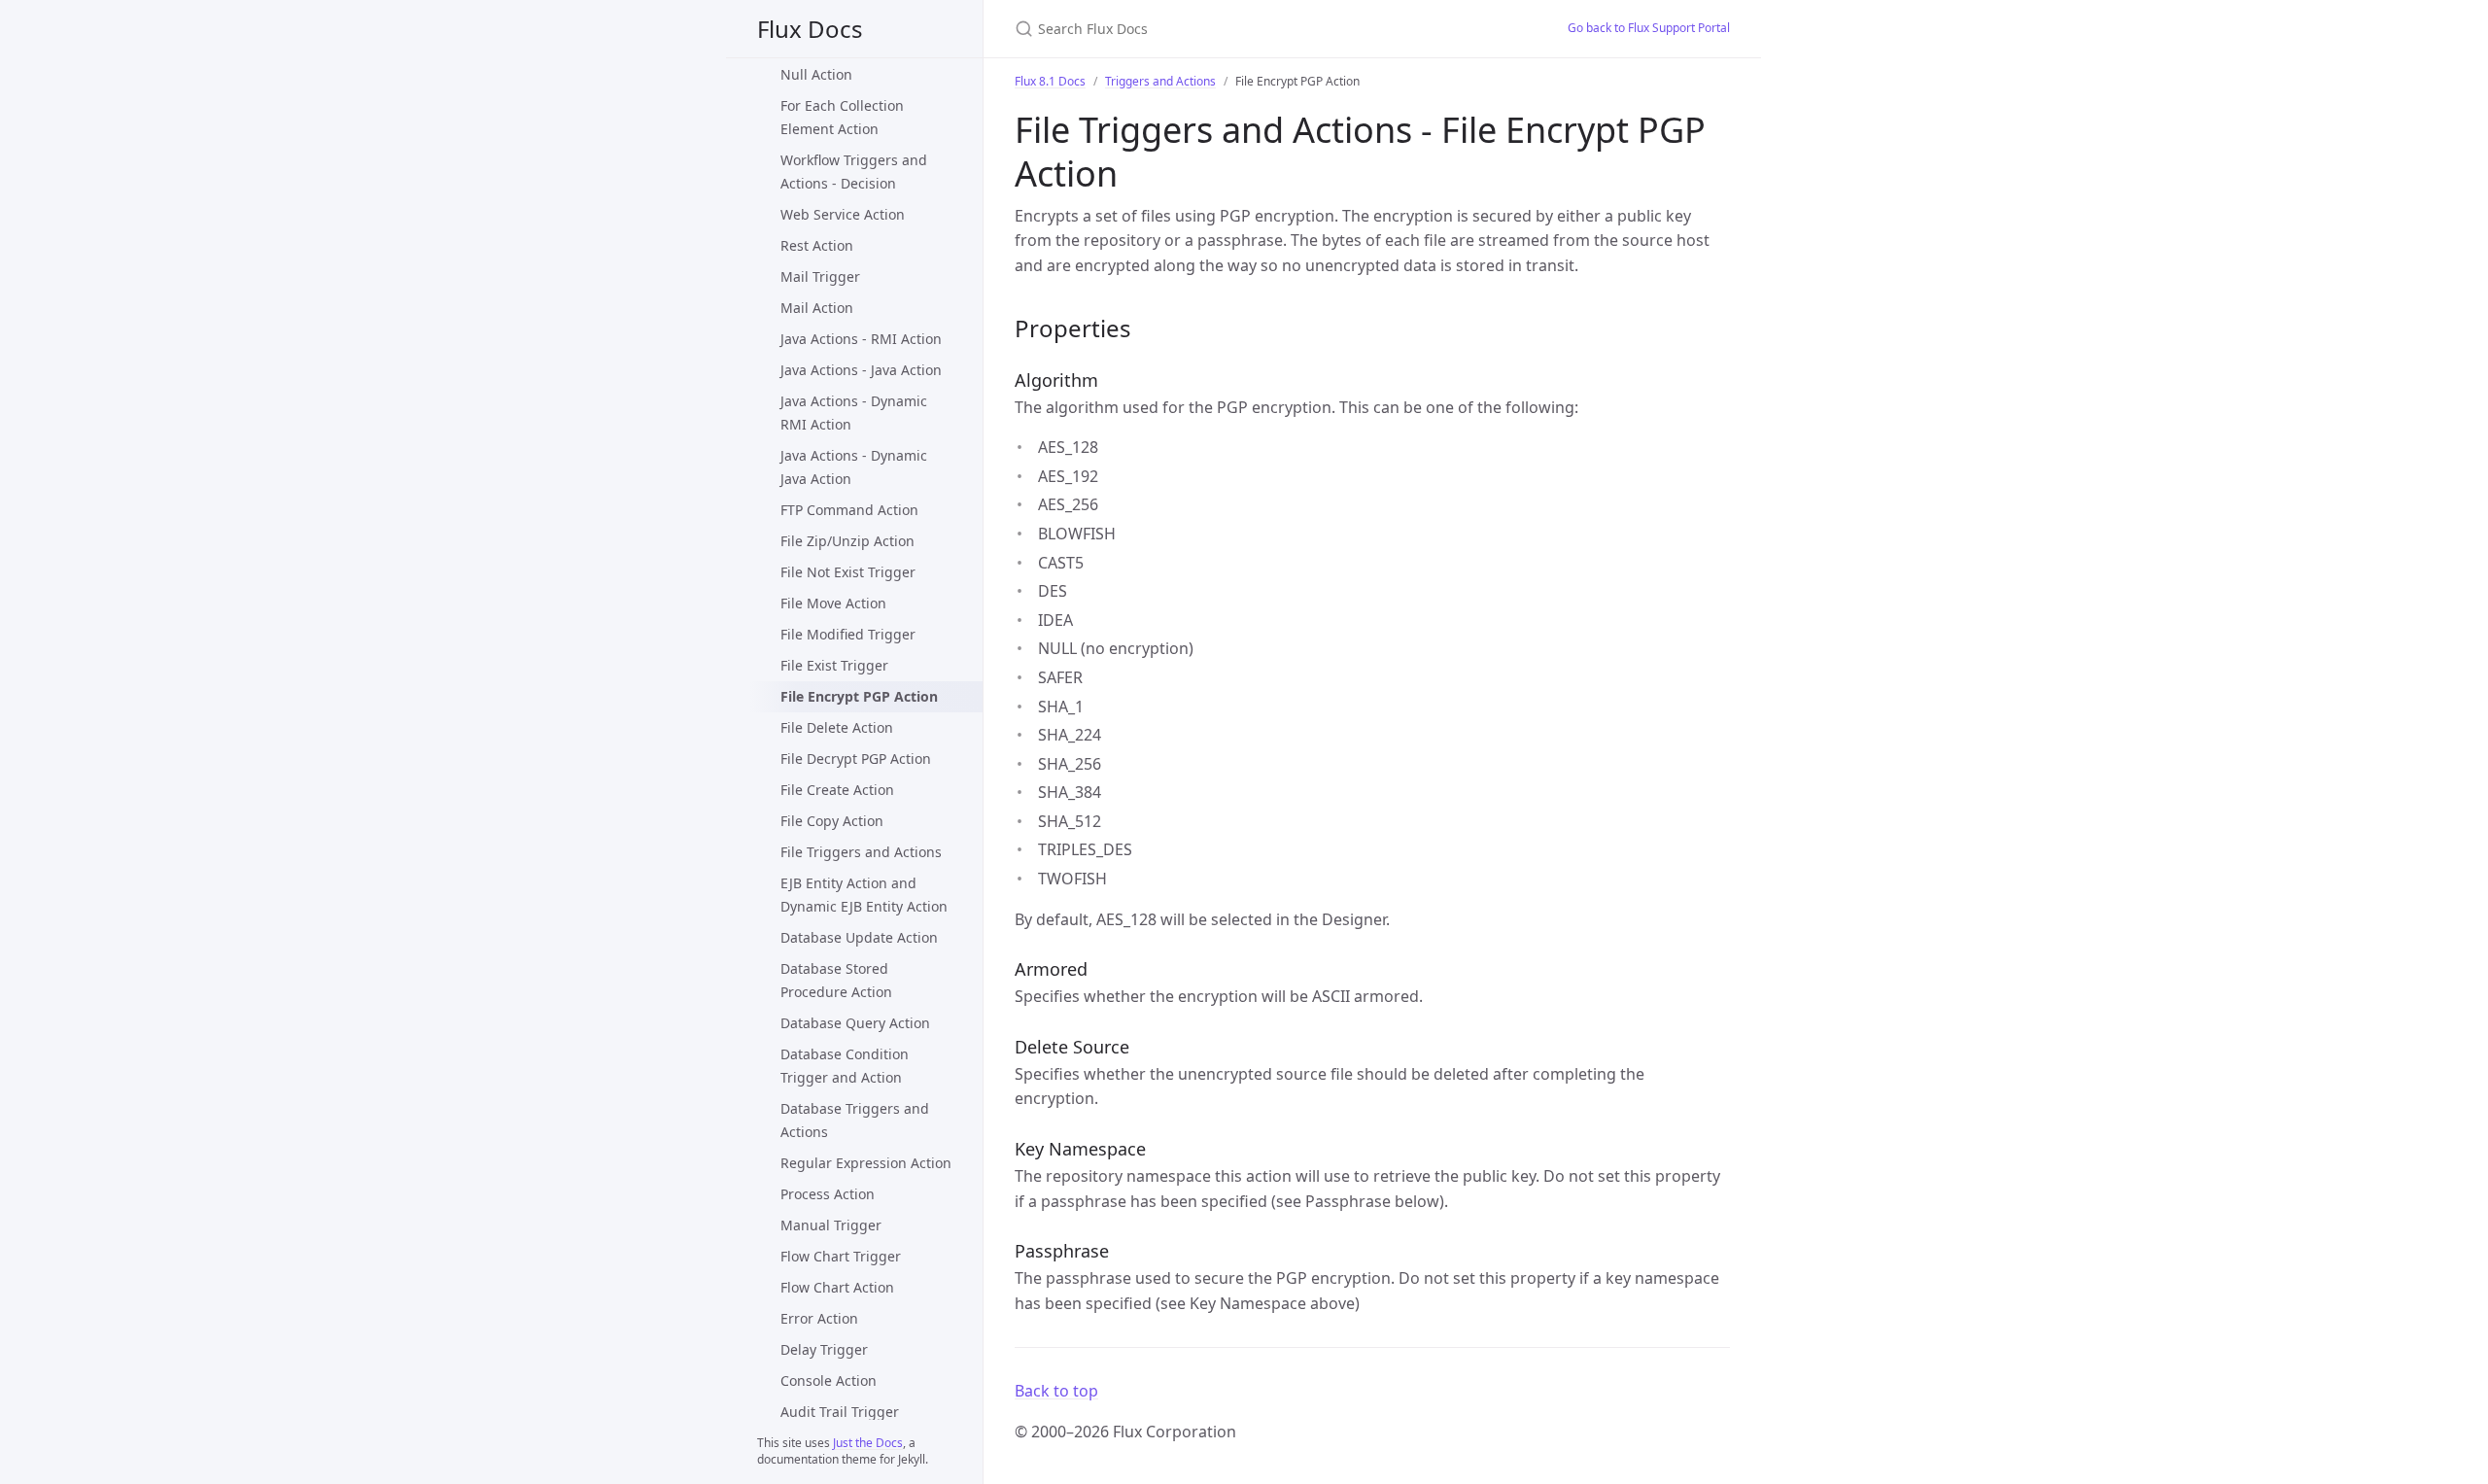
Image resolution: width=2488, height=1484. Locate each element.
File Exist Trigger (834, 665)
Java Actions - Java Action (861, 370)
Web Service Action (843, 214)
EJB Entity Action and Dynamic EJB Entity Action (864, 895)
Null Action (816, 74)
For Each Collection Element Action (842, 117)
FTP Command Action (849, 510)
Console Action (829, 1380)
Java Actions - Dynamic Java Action (854, 467)
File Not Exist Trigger (848, 572)
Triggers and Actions (1160, 81)
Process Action (828, 1194)
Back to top (1056, 1391)
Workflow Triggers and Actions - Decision (854, 172)
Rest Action (817, 245)
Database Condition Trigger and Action (845, 1066)
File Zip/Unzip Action (847, 541)
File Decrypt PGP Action (856, 759)
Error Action (819, 1318)
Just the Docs (868, 1443)
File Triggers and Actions (861, 852)
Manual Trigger (831, 1225)
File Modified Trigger (848, 634)
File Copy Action (832, 821)
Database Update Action (859, 937)
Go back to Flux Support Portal (1649, 28)
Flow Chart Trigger (841, 1256)
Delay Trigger (824, 1349)
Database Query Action (855, 1023)
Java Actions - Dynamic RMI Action (854, 413)
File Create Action (837, 790)
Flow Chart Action (837, 1287)
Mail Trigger (820, 276)
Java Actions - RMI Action (861, 339)
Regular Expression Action (866, 1163)
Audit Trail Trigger (840, 1412)
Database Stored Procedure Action (836, 980)
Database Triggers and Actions (855, 1120)
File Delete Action (837, 727)
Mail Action (817, 308)
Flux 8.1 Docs (1050, 81)
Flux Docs (810, 29)
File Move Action (833, 603)
